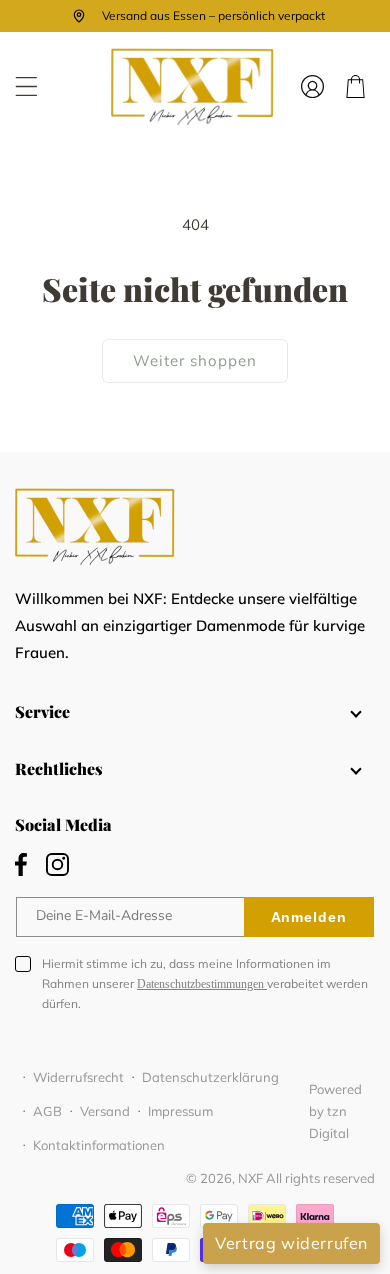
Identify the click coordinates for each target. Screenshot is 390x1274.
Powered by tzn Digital (335, 1111)
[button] (26, 86)
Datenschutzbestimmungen (202, 984)
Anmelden (309, 917)
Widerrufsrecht (78, 1077)
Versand (105, 1111)
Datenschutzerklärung (210, 1077)
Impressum (180, 1111)
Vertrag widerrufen (291, 1243)
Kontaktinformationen (99, 1145)
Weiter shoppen (195, 360)
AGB (47, 1111)
